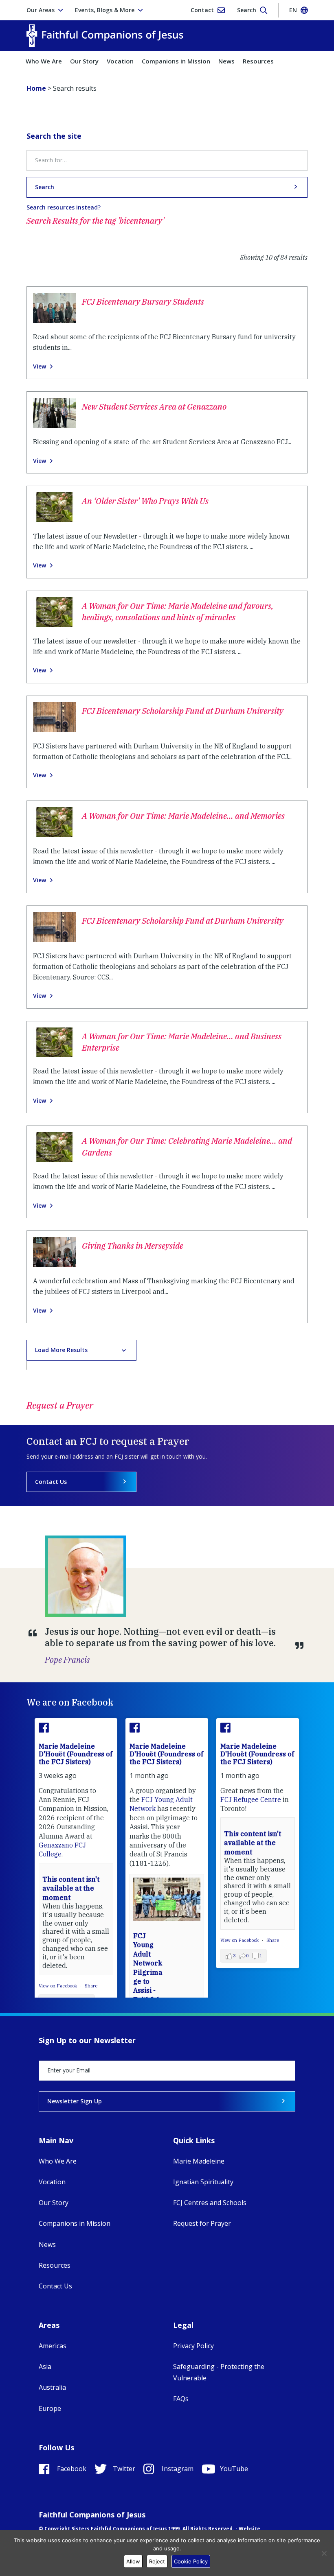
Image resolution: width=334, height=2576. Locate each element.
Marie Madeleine (199, 2161)
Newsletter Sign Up (75, 2101)
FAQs (181, 2399)
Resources (258, 61)
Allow (133, 2561)
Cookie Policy (191, 2561)
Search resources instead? (64, 207)
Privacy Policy (193, 2346)
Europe (50, 2408)
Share (91, 1986)
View (40, 366)
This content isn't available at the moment (71, 1888)
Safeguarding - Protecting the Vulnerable (219, 2372)
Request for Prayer (202, 2223)
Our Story (84, 61)
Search (45, 187)
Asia (45, 2367)
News (226, 61)
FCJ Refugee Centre (251, 1799)
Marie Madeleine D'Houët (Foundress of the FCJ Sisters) (76, 1754)
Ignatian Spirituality (203, 2182)
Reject (157, 2561)
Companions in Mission (176, 61)
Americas (53, 2346)
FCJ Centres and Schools (210, 2203)
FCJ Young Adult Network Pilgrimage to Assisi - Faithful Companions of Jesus (148, 1981)
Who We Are (44, 61)
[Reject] (324, 2553)
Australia (52, 2387)
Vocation (120, 61)
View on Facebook (58, 1986)
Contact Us (51, 1482)
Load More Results (61, 1350)
